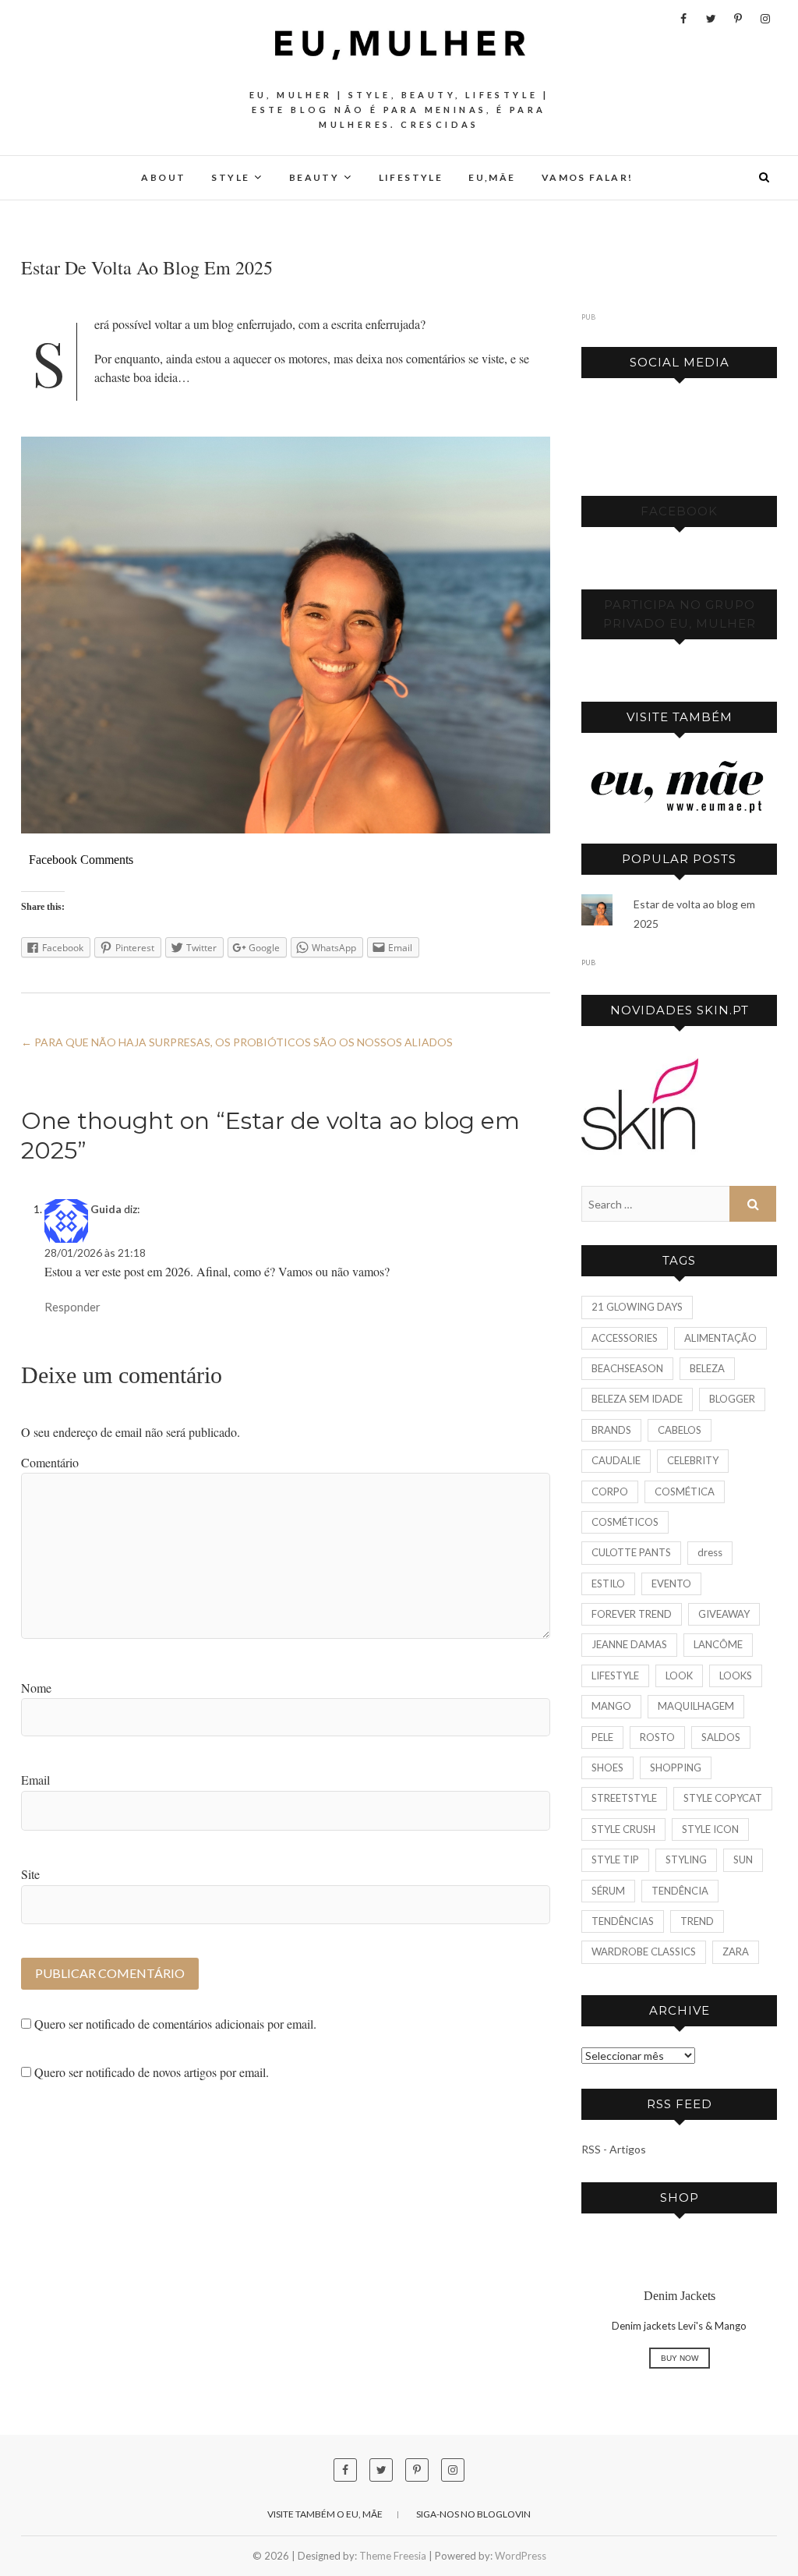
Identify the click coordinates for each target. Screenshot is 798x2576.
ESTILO (608, 1583)
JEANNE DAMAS (629, 1644)
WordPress (521, 2556)
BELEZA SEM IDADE (637, 1399)
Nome (36, 1688)
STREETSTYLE (624, 1798)
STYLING (686, 1859)
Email (35, 1780)
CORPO (610, 1491)
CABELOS (680, 1430)
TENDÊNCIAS (623, 1921)
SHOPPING (676, 1767)
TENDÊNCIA (680, 1891)
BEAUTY (314, 177)
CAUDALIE (616, 1460)
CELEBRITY (693, 1460)
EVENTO (671, 1583)
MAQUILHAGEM (696, 1706)
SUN (743, 1859)
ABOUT (163, 177)
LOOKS (736, 1675)
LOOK (679, 1675)
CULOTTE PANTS (631, 1552)
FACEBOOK (679, 511)
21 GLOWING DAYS (637, 1307)
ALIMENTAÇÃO (720, 1338)
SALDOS (721, 1737)
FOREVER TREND (632, 1614)
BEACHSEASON (627, 1368)
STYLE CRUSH (623, 1829)
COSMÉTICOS (625, 1522)
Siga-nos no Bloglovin (473, 2514)
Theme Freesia (393, 2556)
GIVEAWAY (724, 1614)
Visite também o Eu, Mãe (325, 2514)
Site (30, 1874)
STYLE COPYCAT (723, 1798)
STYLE (230, 177)
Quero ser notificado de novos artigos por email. (152, 2072)
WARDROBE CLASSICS (644, 1951)
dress (710, 1552)
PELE (602, 1737)
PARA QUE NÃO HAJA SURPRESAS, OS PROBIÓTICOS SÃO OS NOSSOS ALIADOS (237, 1042)
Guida (106, 1209)
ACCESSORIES (625, 1338)
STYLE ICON (710, 1829)
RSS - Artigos (614, 2149)
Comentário (50, 1462)
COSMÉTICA (685, 1491)
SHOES (607, 1767)
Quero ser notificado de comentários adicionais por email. (175, 2024)
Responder (72, 1307)
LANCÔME (718, 1644)
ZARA (736, 1951)
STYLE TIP (615, 1859)
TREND (697, 1921)
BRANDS (611, 1430)
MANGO (611, 1706)
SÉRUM (608, 1891)
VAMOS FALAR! (588, 177)
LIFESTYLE (411, 177)
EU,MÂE (492, 177)
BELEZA (707, 1368)
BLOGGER (732, 1399)
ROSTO (657, 1737)
